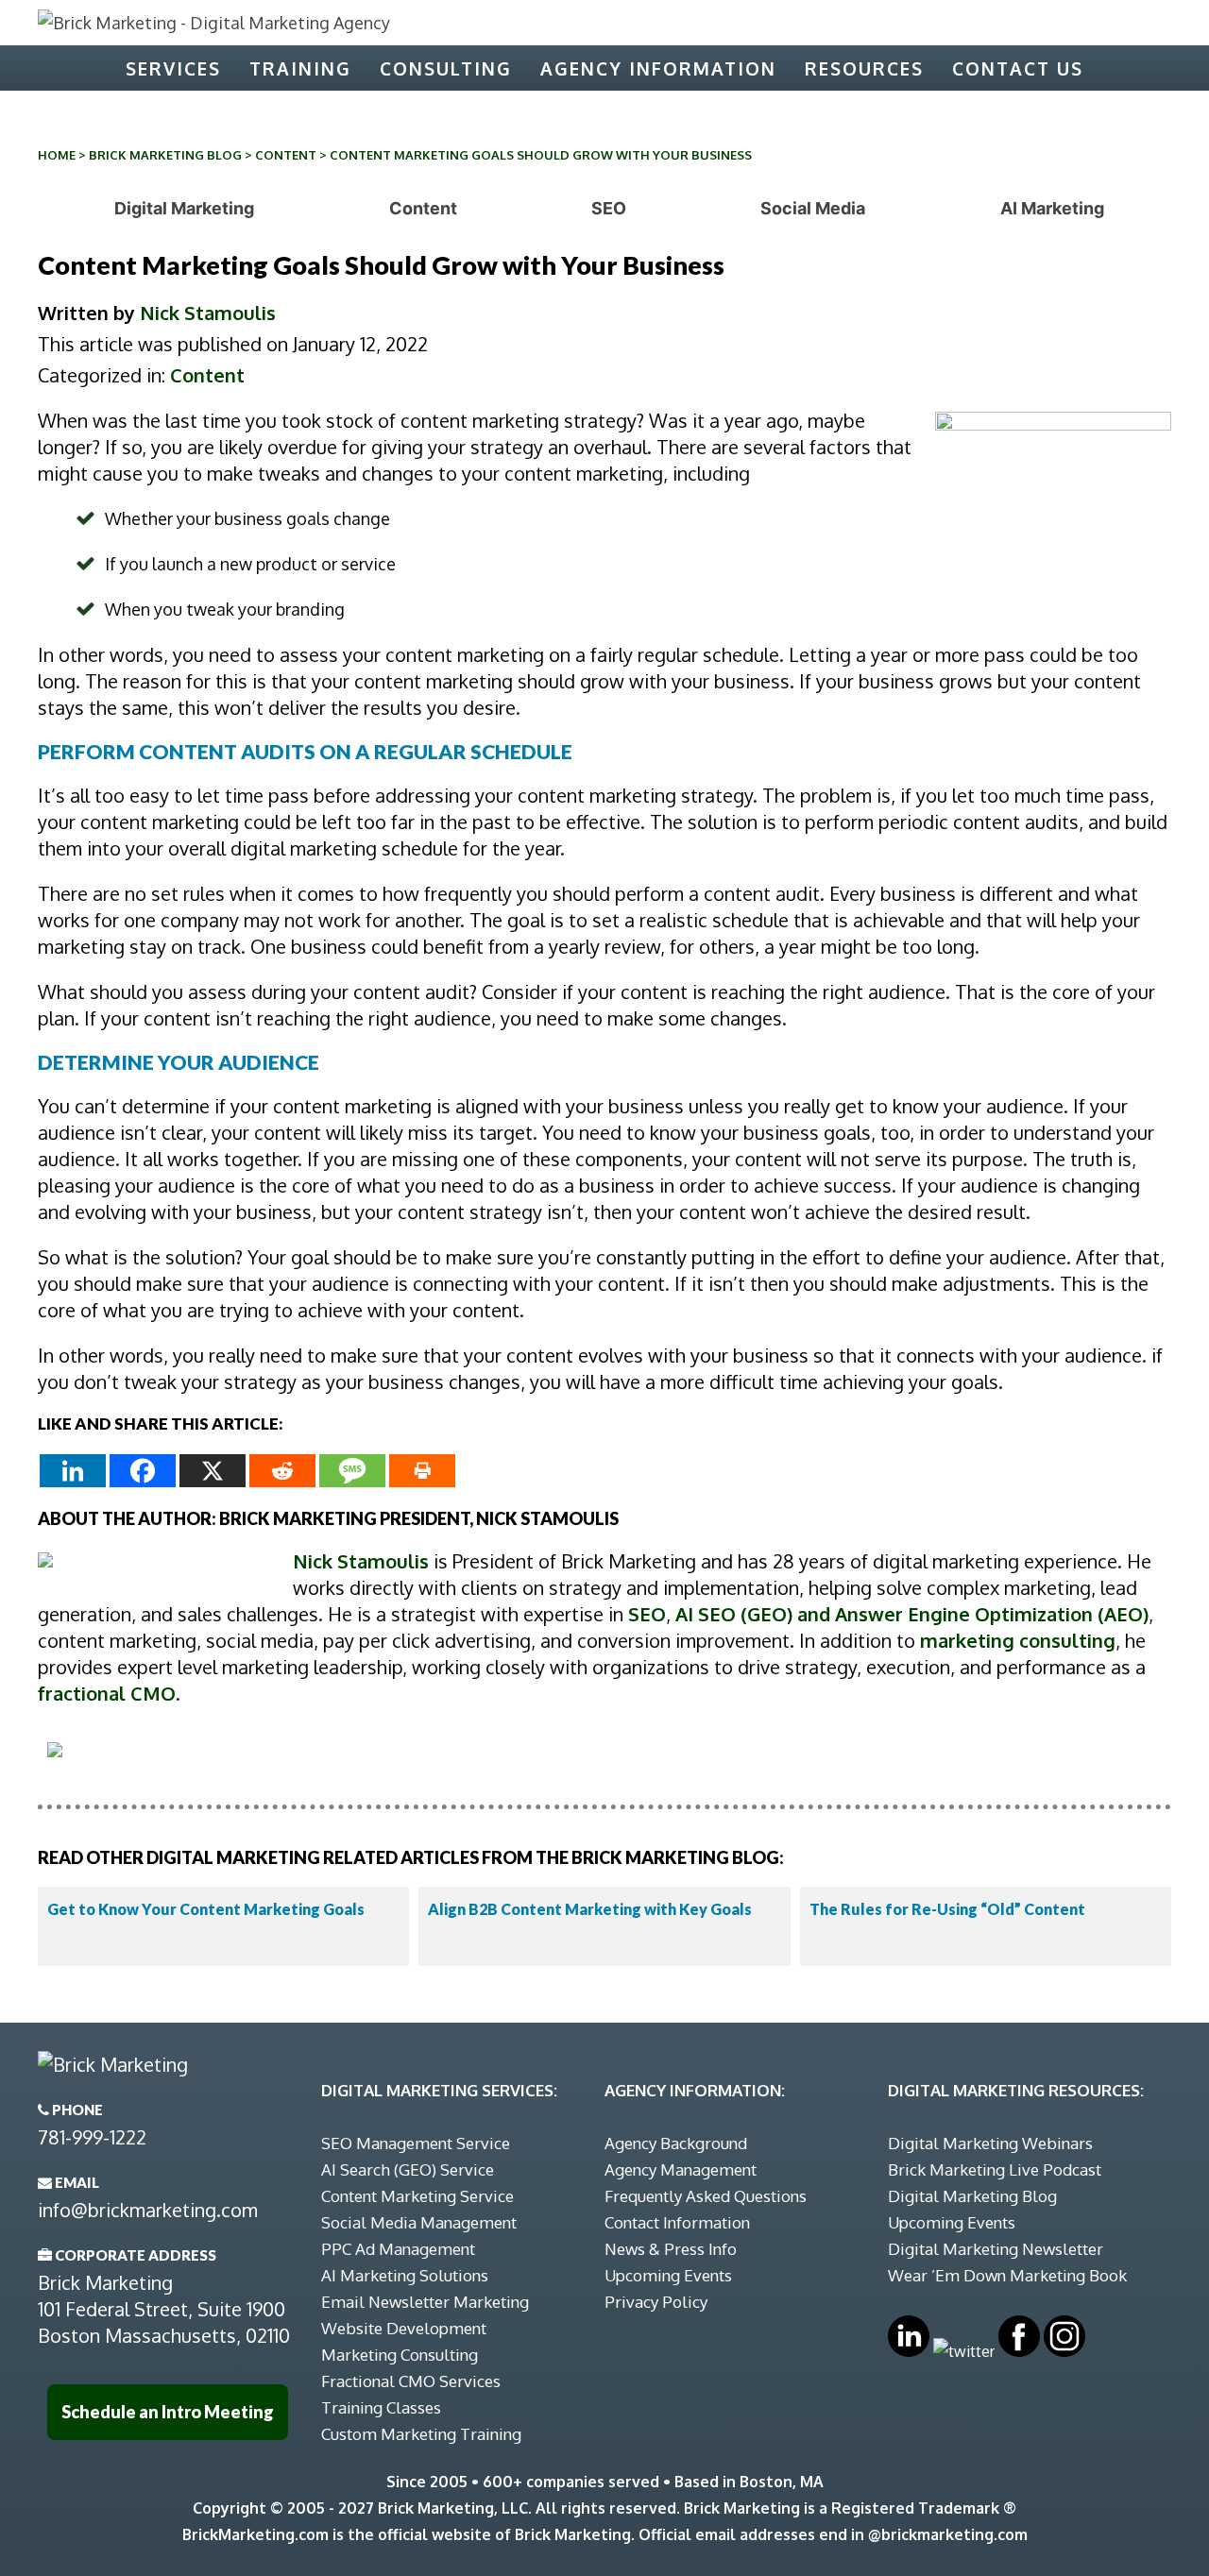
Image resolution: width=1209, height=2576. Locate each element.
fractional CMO (107, 1693)
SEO (609, 208)
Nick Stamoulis (208, 313)
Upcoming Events (668, 2275)
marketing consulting (1018, 1640)
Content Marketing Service (417, 2196)
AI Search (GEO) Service (408, 2169)
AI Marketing (1052, 208)
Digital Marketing (184, 208)
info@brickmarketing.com (148, 2210)
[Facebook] (143, 1471)
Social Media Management (419, 2222)
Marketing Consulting (400, 2355)
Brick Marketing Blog (165, 155)
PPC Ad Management (398, 2249)
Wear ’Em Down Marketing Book (1007, 2275)
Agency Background (676, 2143)
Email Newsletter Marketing (425, 2302)
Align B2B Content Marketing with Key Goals (590, 1909)
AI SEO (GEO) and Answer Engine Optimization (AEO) (912, 1614)
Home (57, 155)
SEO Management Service (416, 2143)
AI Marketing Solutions (405, 2275)
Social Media (813, 208)
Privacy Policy (656, 2302)
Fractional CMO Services (411, 2381)
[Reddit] (282, 1471)
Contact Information (677, 2222)
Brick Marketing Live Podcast (995, 2169)
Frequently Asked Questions (706, 2196)
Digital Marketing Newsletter (996, 2249)
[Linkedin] (73, 1471)
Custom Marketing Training (421, 2434)
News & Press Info (671, 2249)
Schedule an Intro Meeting (168, 2412)
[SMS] (352, 1471)
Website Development (404, 2328)
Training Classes (381, 2407)
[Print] (422, 1471)
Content (286, 155)
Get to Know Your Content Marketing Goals (206, 1909)
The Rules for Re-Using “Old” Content (947, 1909)
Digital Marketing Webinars (990, 2143)
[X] (213, 1471)
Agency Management (681, 2169)
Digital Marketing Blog (972, 2196)
